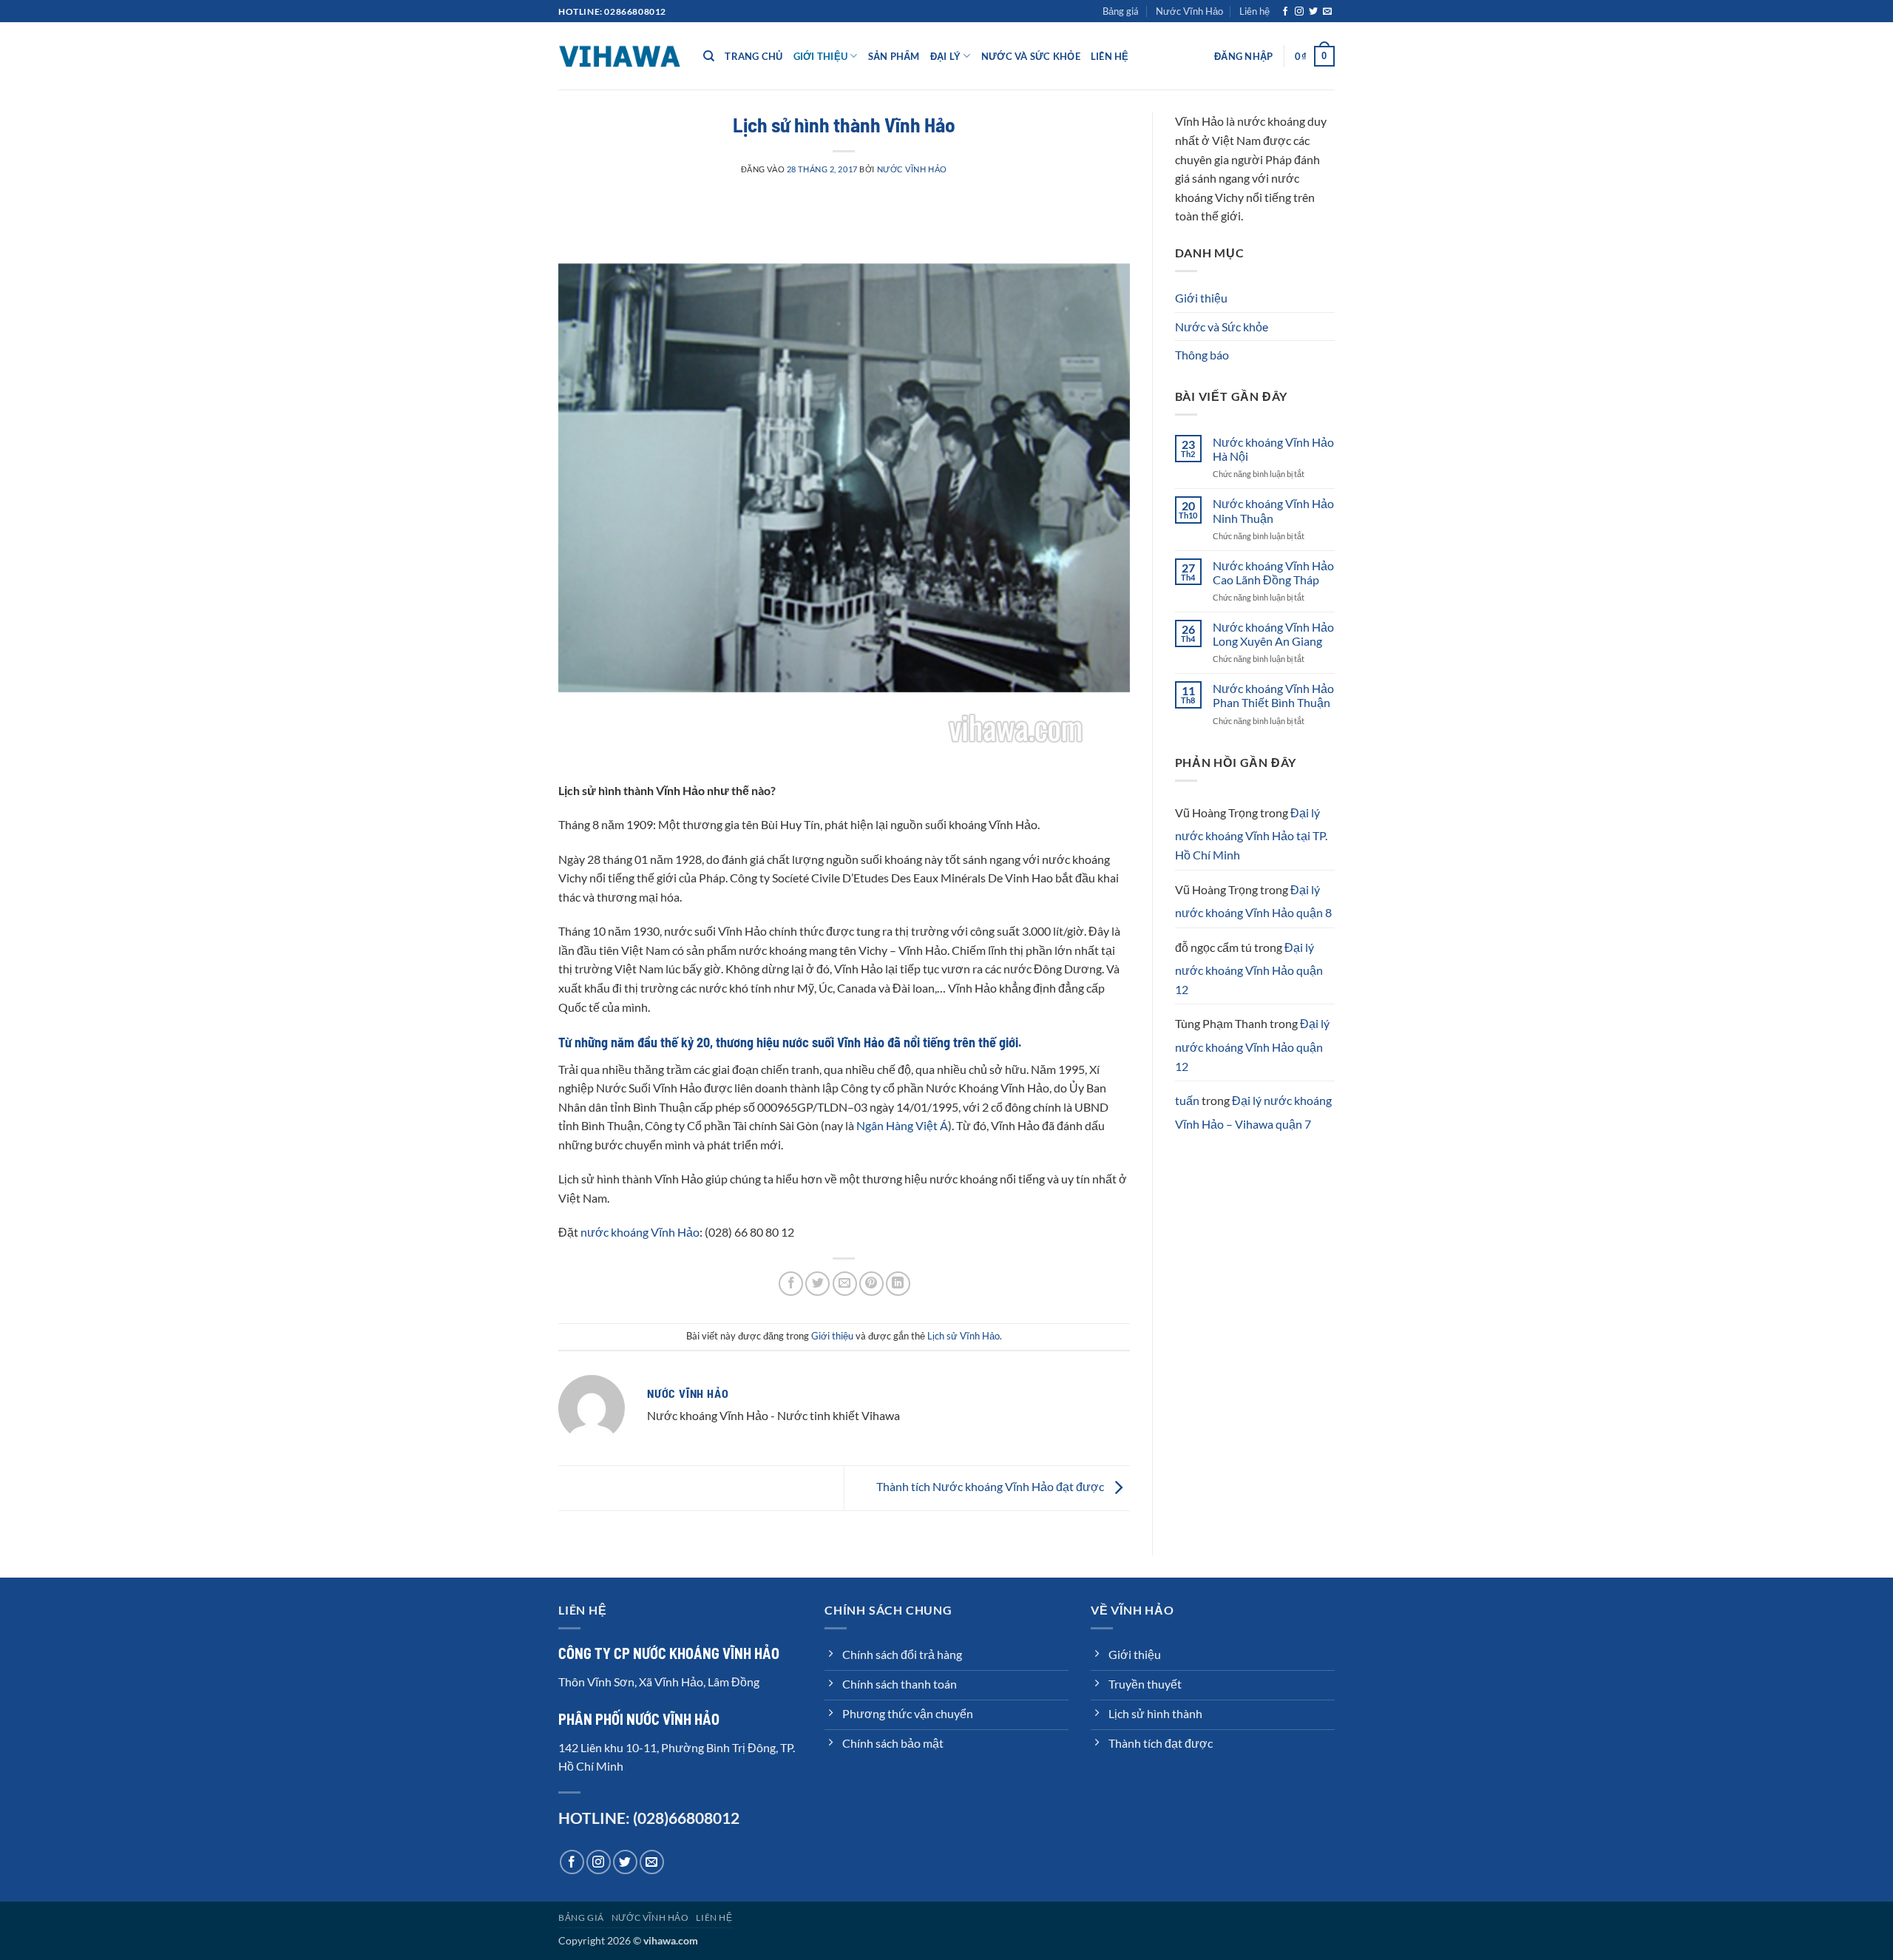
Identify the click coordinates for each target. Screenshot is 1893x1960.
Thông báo (1202, 355)
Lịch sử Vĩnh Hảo (964, 1336)
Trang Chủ (754, 56)
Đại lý (946, 56)
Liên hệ (1254, 11)
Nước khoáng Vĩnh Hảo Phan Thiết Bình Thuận (1273, 695)
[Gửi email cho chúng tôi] (1327, 12)
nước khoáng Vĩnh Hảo (640, 1232)
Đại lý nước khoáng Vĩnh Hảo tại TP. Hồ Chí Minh (1251, 834)
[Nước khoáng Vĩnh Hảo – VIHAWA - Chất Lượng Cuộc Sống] (620, 56)
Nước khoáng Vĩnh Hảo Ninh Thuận (1273, 510)
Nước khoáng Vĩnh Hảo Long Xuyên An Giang (1273, 634)
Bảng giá (1121, 11)
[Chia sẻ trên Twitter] (817, 1284)
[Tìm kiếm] (709, 56)
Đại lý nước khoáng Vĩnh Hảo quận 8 (1253, 901)
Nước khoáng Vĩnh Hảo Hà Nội (1273, 449)
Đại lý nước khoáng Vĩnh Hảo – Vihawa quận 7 (1253, 1112)
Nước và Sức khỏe (1031, 56)
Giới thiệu (821, 56)
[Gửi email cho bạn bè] (845, 1284)
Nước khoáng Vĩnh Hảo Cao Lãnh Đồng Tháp (1273, 572)
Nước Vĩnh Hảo (1189, 11)
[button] (1243, 56)
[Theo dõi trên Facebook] (1285, 12)
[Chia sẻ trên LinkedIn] (898, 1284)
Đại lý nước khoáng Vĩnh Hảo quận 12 (1249, 968)
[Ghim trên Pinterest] (871, 1284)
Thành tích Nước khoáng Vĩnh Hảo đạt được (991, 1486)
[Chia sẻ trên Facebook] (791, 1284)
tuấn (1187, 1100)
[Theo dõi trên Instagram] (1299, 12)
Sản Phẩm (894, 56)
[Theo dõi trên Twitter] (1313, 12)
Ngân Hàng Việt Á (902, 1125)
